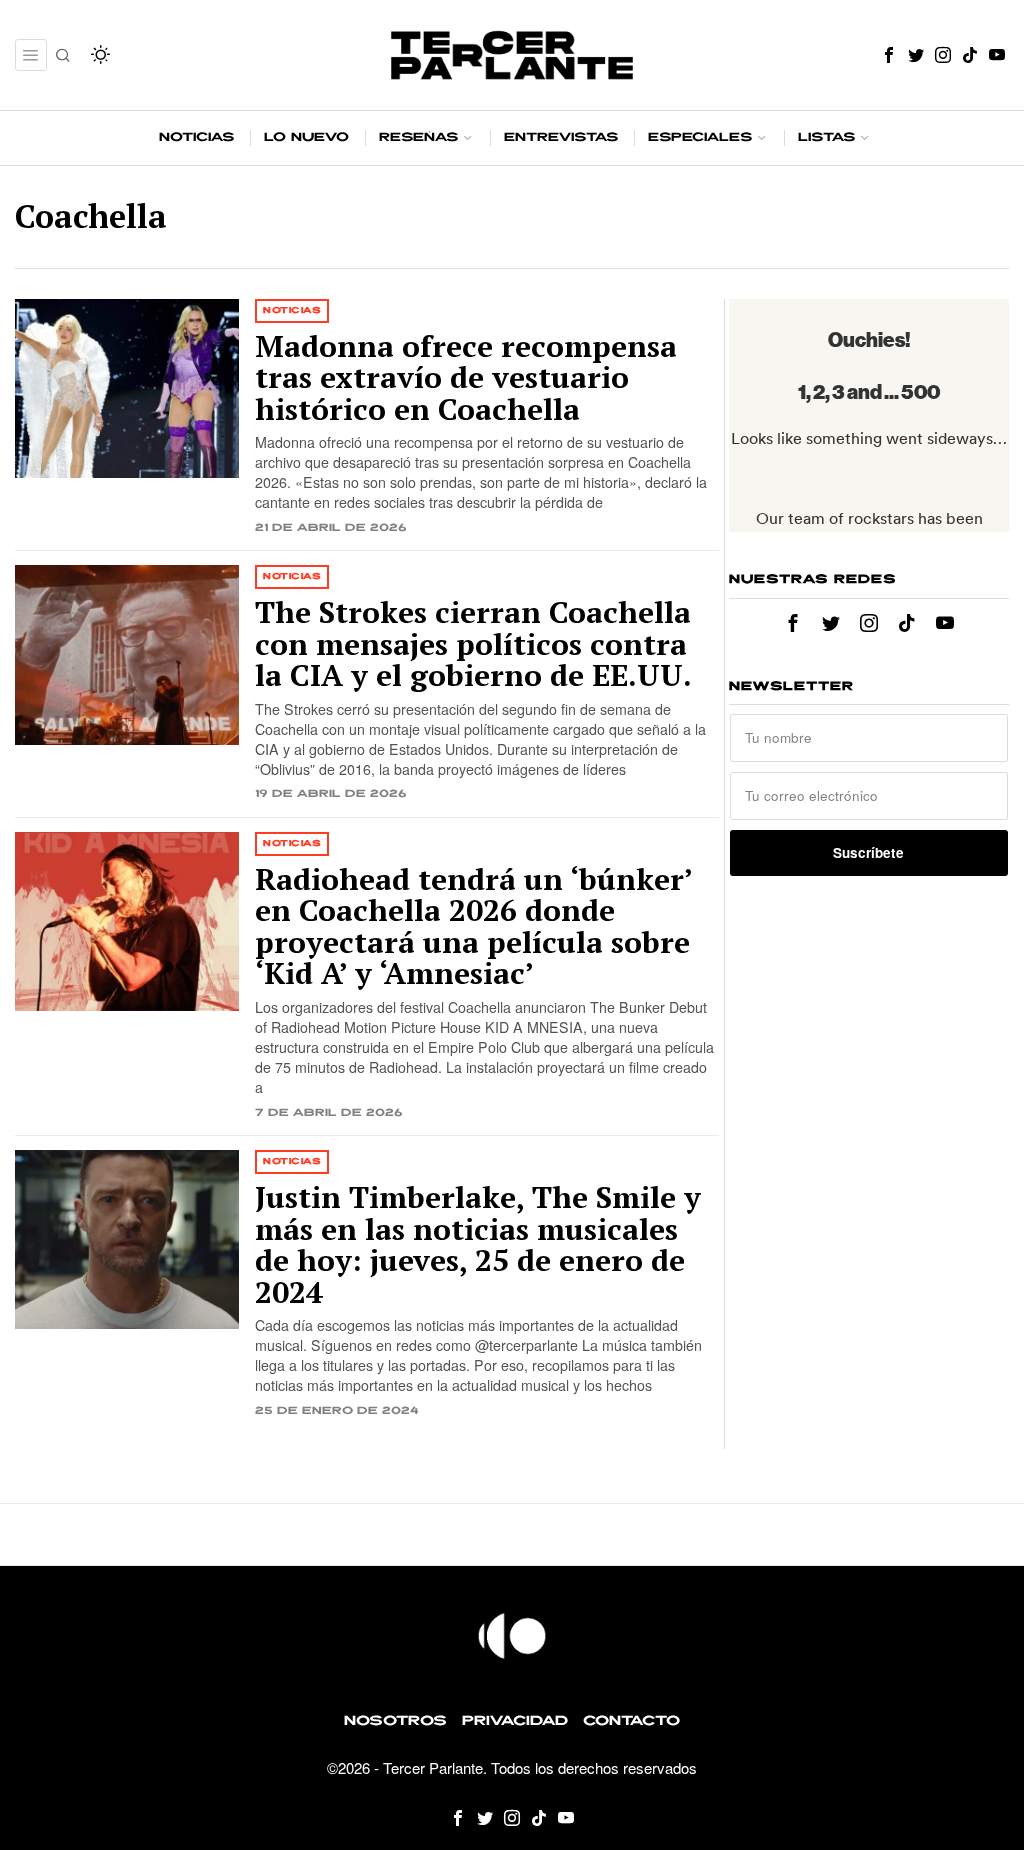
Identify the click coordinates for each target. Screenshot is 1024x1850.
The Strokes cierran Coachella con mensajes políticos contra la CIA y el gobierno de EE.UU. (473, 644)
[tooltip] (889, 55)
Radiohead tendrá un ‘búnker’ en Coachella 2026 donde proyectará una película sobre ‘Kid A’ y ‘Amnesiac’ (473, 927)
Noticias (292, 310)
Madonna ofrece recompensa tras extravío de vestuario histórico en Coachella (466, 378)
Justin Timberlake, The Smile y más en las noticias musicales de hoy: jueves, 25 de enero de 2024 (478, 1245)
